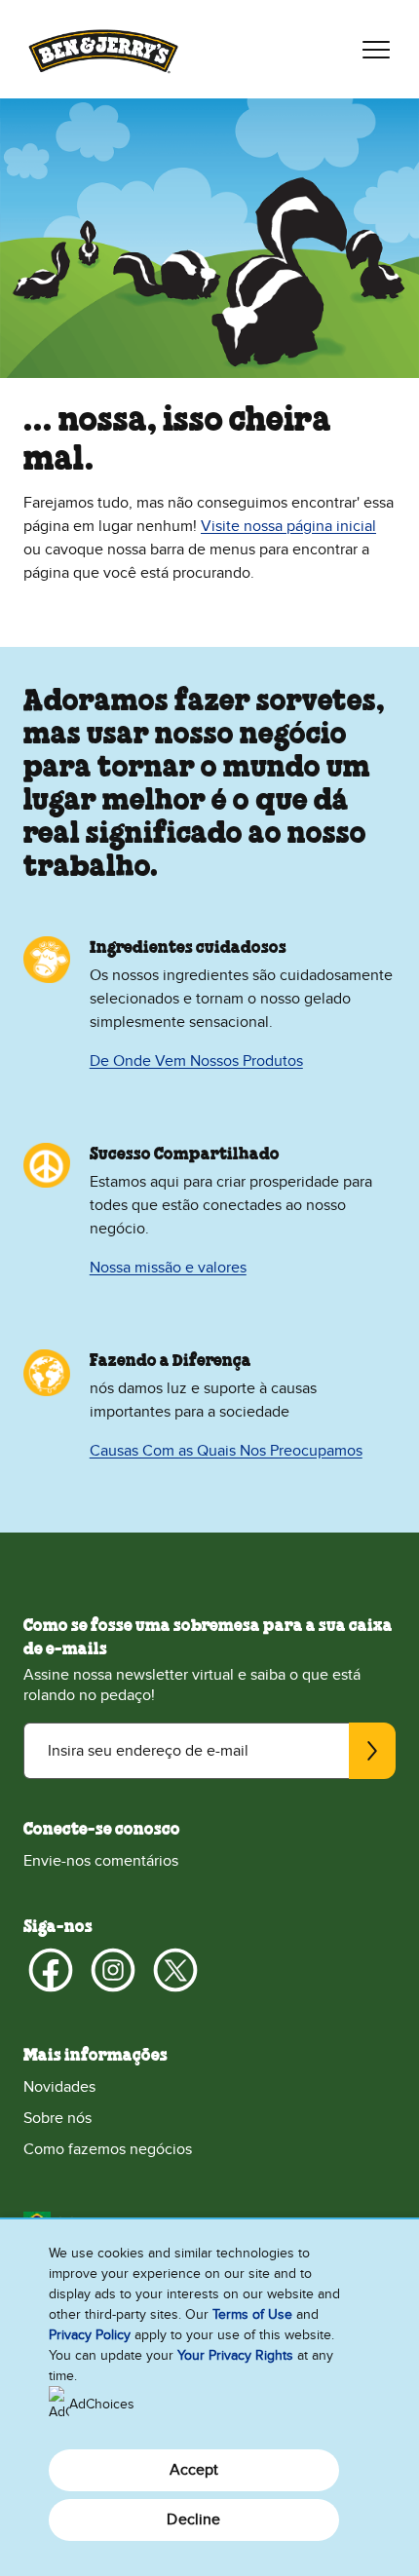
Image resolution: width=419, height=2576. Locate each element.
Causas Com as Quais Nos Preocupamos (226, 1451)
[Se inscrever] (372, 1751)
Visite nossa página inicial (288, 526)
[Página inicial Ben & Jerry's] (103, 49)
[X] (175, 1970)
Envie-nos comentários (101, 1861)
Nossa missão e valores (168, 1268)
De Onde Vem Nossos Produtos (196, 1061)
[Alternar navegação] (376, 50)
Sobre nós (57, 2118)
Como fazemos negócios (108, 2149)
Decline (193, 2519)
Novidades (59, 2087)
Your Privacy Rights (235, 2355)
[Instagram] (113, 1970)
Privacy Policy (90, 2335)
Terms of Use (252, 2314)
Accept (194, 2470)
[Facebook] (51, 1970)
